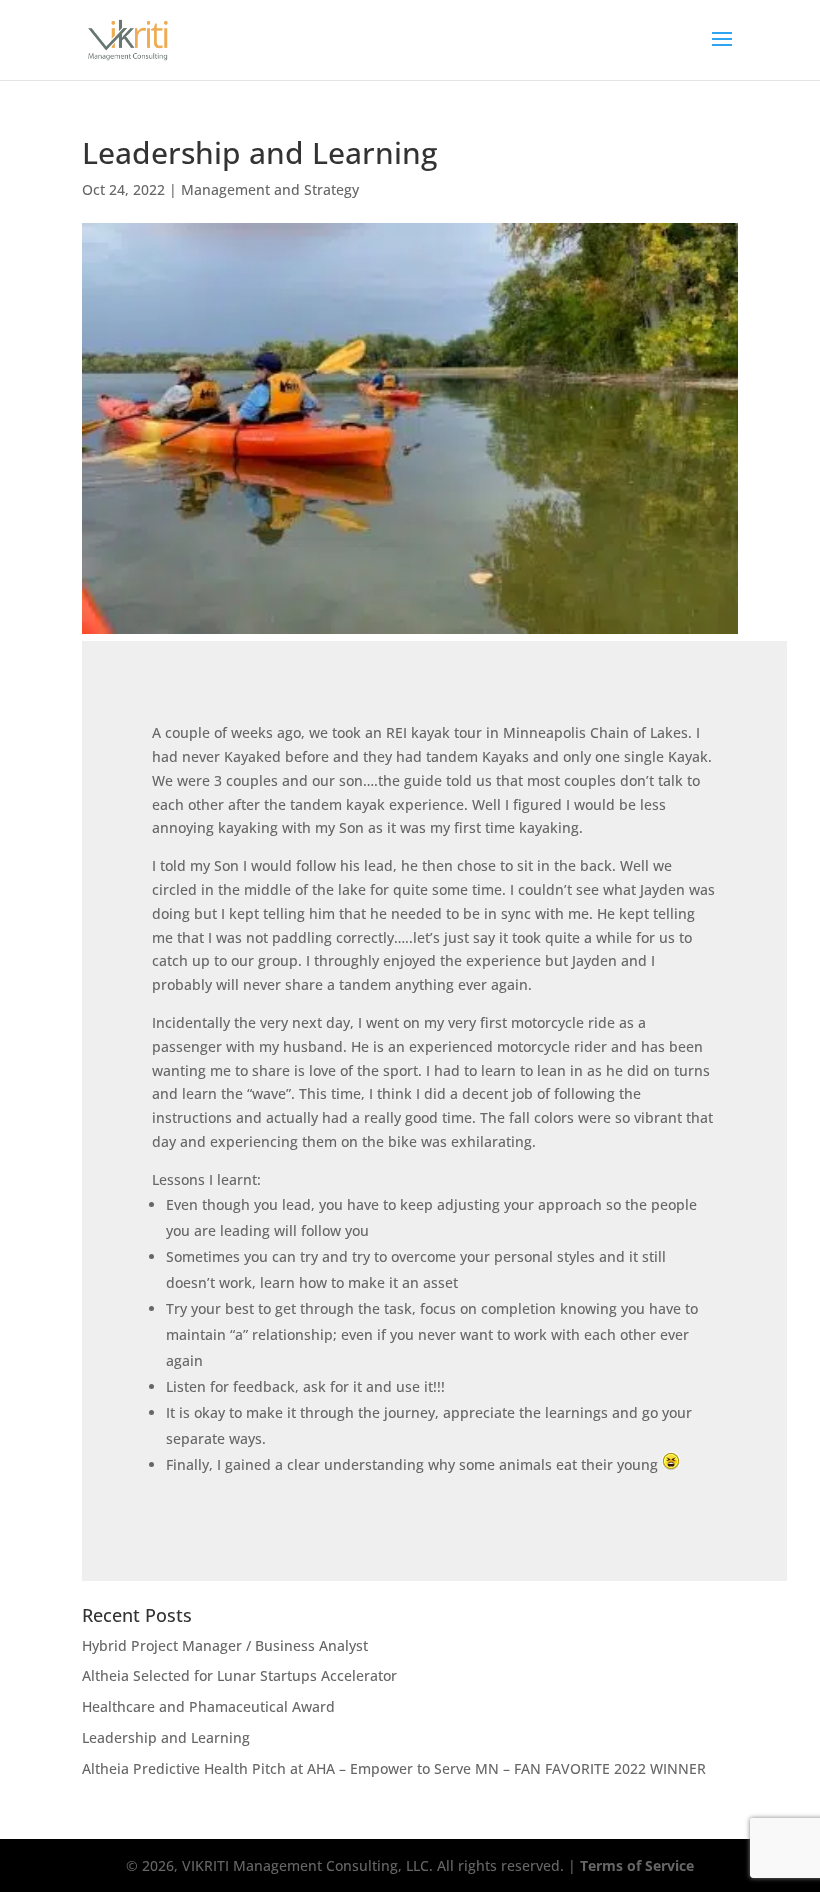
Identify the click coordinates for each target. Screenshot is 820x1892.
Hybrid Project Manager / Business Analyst (225, 1645)
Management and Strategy (270, 189)
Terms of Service (637, 1865)
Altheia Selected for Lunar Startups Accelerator (239, 1675)
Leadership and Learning (166, 1737)
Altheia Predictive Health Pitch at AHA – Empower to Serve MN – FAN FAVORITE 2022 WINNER (394, 1768)
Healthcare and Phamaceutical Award (208, 1706)
